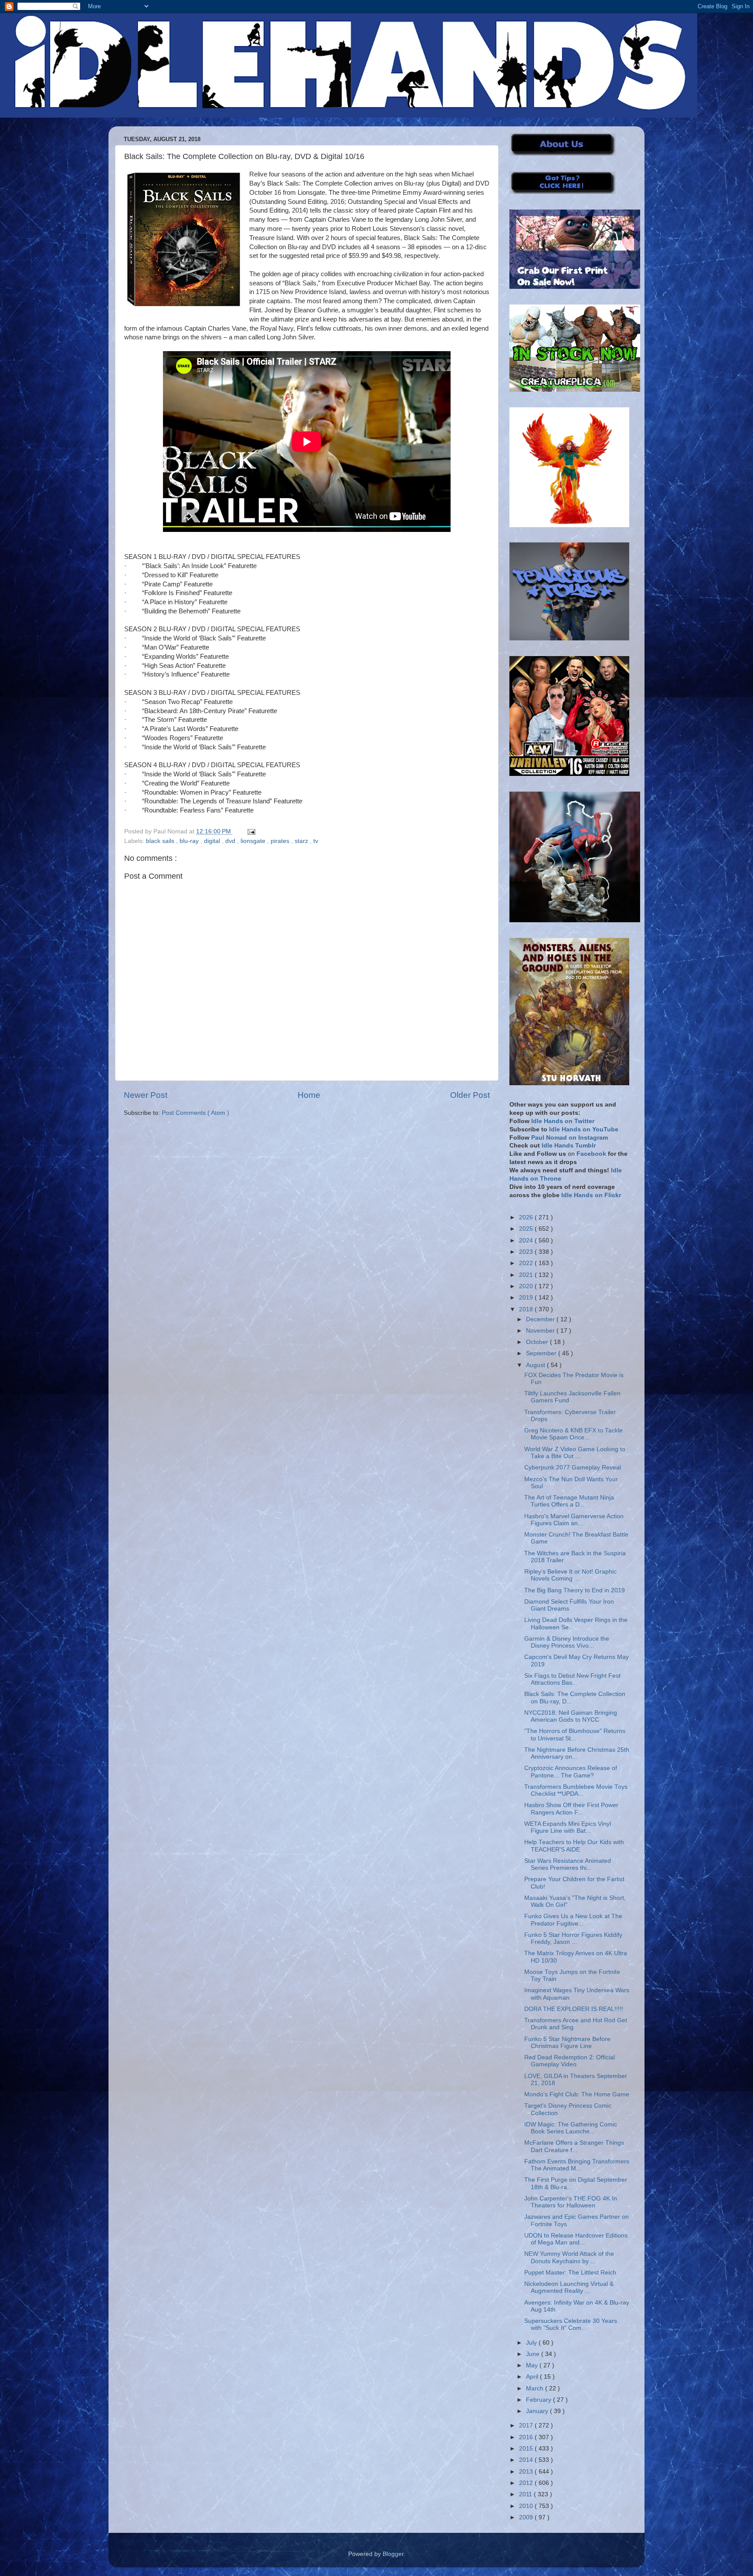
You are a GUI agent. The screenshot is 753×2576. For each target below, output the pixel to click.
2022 (527, 1263)
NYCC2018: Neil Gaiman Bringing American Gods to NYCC (571, 1716)
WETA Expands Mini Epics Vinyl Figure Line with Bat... (568, 1827)
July (532, 2343)
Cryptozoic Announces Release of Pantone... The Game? (571, 1772)
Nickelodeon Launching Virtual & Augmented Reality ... (569, 2287)
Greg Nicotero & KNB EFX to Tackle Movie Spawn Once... (573, 1434)
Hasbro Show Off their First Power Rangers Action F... (571, 1809)
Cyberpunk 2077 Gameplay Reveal (573, 1467)
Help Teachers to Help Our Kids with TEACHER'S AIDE (574, 1846)
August (536, 1365)
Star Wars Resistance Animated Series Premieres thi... (568, 1864)
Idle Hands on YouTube (584, 1129)
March (536, 2388)
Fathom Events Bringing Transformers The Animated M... (577, 2165)
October (538, 1342)
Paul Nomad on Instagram (570, 1138)
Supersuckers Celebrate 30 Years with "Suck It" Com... (571, 2324)
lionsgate (254, 841)
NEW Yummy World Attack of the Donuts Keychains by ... (569, 2257)
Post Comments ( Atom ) (195, 1113)
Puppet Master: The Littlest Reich (570, 2273)
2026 (527, 1217)
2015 (527, 2449)
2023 (527, 1252)
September (542, 1353)
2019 (527, 1298)
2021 (527, 1275)
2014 (527, 2460)
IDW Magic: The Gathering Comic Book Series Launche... (571, 2128)
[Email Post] (250, 831)
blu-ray (190, 841)
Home (309, 1095)
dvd (231, 841)
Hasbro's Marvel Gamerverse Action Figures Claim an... (574, 1520)
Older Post (470, 1095)
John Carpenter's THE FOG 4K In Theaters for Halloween (571, 2202)
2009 (527, 2517)
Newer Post (146, 1095)
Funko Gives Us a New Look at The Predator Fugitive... (573, 1920)
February (539, 2400)
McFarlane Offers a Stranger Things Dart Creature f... (574, 2146)
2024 (527, 1241)
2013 (527, 2472)
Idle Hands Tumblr (569, 1146)
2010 (527, 2506)
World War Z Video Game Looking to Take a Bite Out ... (575, 1453)
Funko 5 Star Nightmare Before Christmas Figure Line (567, 2043)
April (533, 2377)
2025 (527, 1229)
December (541, 1319)
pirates (281, 841)
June (534, 2354)
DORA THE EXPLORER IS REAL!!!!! (574, 2009)
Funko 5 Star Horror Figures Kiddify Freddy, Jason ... (573, 1938)
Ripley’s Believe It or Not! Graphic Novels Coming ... (570, 1575)
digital (213, 841)
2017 (527, 2425)
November (541, 1331)
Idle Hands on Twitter (563, 1121)
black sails (161, 841)
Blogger (393, 2554)
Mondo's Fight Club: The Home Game (577, 2094)
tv (316, 841)
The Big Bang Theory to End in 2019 (575, 1590)
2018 (527, 1309)
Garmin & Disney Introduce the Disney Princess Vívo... (567, 1642)
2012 (527, 2483)
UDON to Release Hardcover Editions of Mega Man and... (576, 2239)
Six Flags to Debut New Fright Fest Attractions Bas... (572, 1679)
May (533, 2365)
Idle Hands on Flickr (591, 1195)
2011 (526, 2494)
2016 (527, 2437)
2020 (527, 1286)
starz (302, 841)
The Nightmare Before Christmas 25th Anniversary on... (577, 1753)
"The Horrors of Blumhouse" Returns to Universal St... (575, 1735)
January (538, 2411)
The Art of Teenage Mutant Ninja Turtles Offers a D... (569, 1501)
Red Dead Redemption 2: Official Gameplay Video (570, 2061)
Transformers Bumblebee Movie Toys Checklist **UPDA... (576, 1790)
